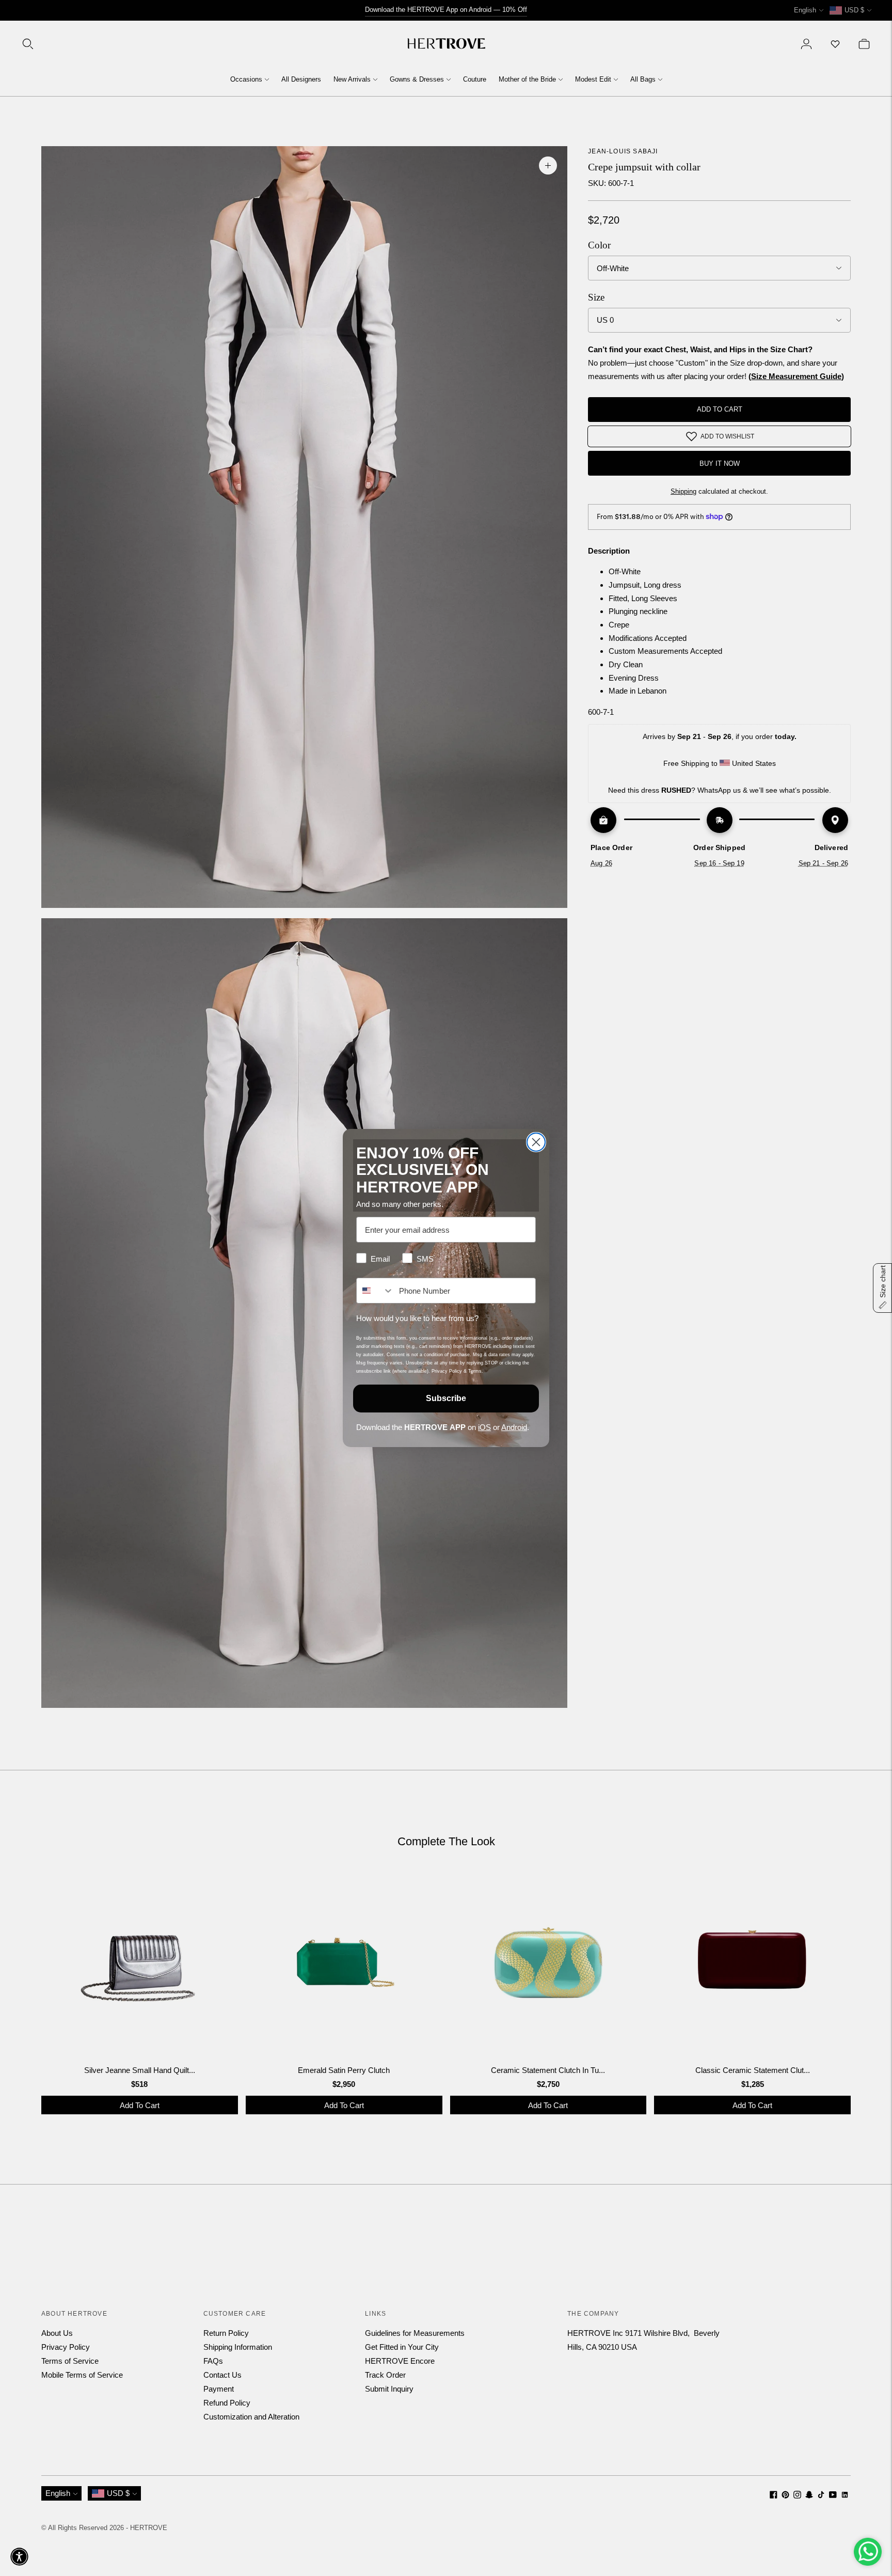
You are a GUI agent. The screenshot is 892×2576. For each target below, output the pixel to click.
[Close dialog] (536, 1142)
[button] (19, 2557)
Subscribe (446, 1398)
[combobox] (375, 1291)
